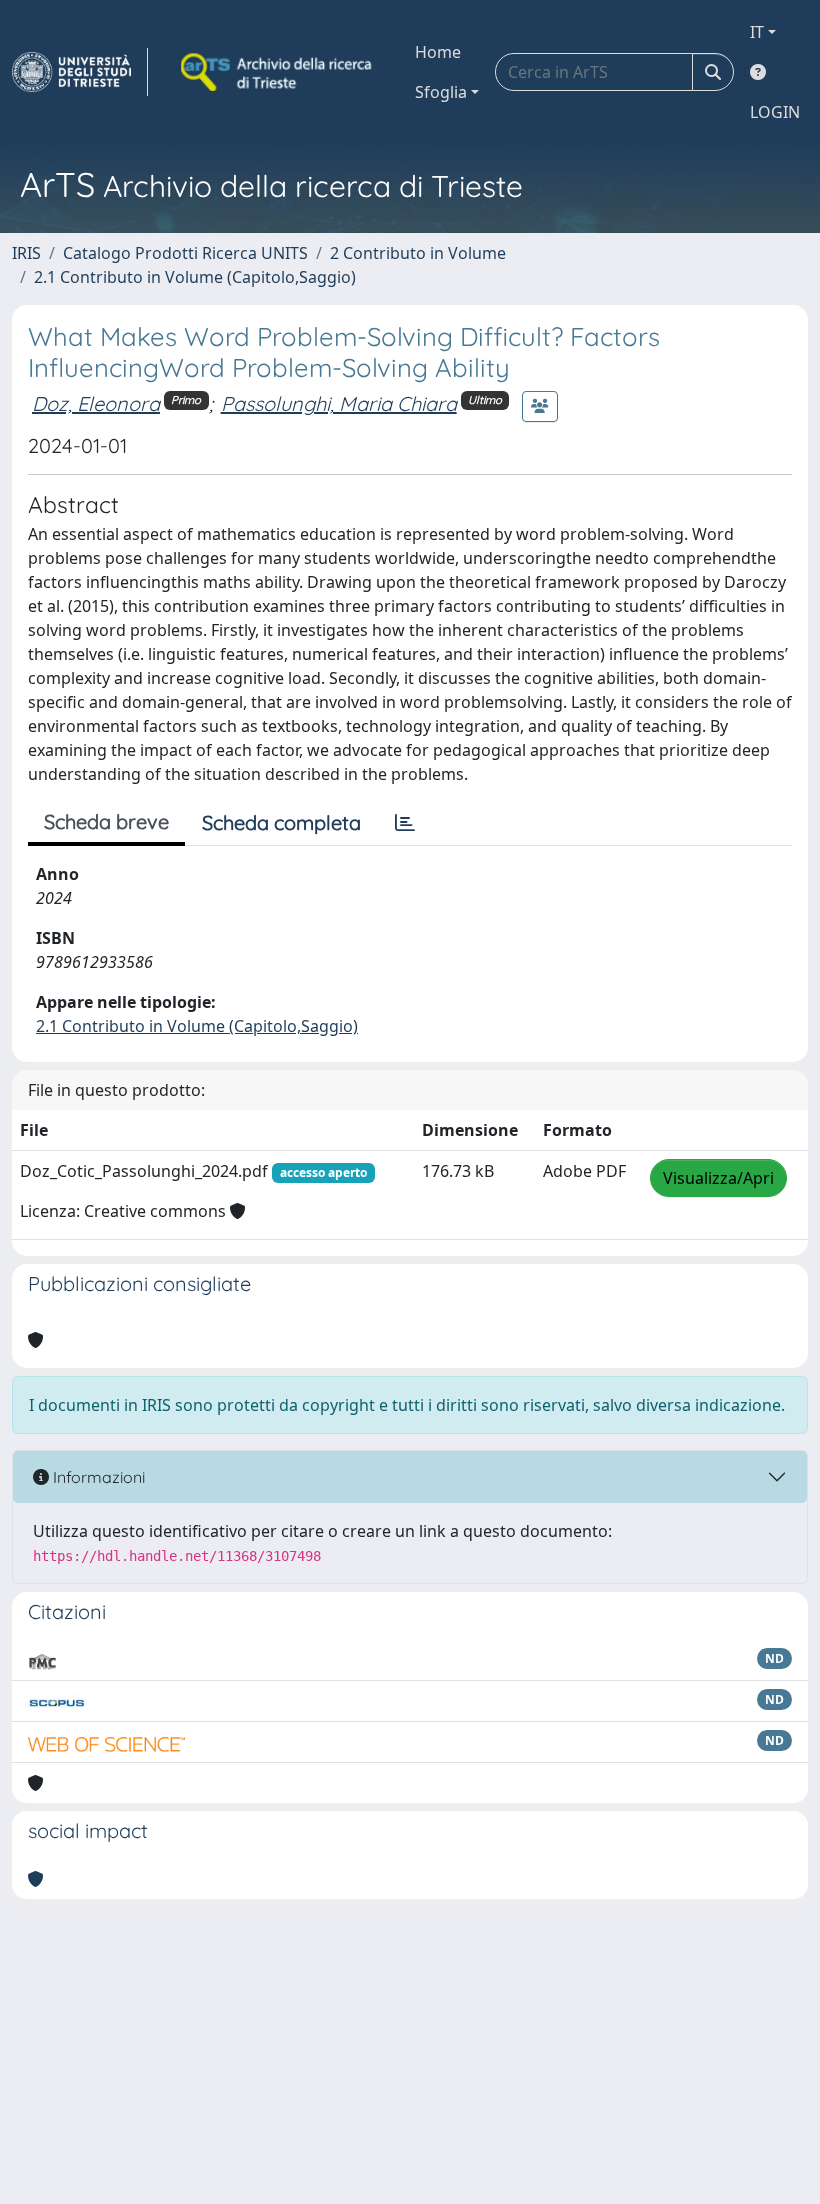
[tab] (405, 823)
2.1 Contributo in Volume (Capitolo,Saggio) (195, 277)
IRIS (26, 253)
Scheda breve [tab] (106, 821)
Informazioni (97, 1477)
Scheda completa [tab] (281, 822)
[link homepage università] (278, 72)
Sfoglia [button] (441, 92)
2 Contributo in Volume (418, 253)
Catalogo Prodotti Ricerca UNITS (185, 253)
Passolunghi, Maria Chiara (339, 403)
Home (438, 52)
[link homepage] (80, 72)
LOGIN (775, 112)
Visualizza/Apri (718, 1178)
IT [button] (757, 32)
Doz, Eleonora (96, 403)
